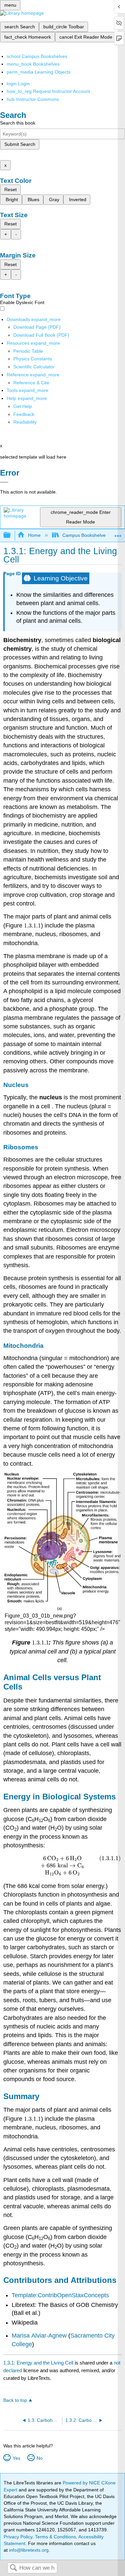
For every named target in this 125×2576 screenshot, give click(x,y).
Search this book (18, 123)
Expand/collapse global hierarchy (11, 535)
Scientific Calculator (34, 367)
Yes (16, 2458)
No (39, 2458)
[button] (24, 414)
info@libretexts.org (28, 2550)
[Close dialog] (4, 482)
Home (34, 535)
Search (13, 2568)
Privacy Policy (18, 2537)
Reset (10, 189)
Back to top (15, 2400)
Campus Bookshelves (85, 535)
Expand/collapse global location (118, 533)
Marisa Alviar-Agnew (39, 2336)
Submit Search (20, 144)
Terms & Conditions (55, 2537)
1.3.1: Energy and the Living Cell (38, 2363)
